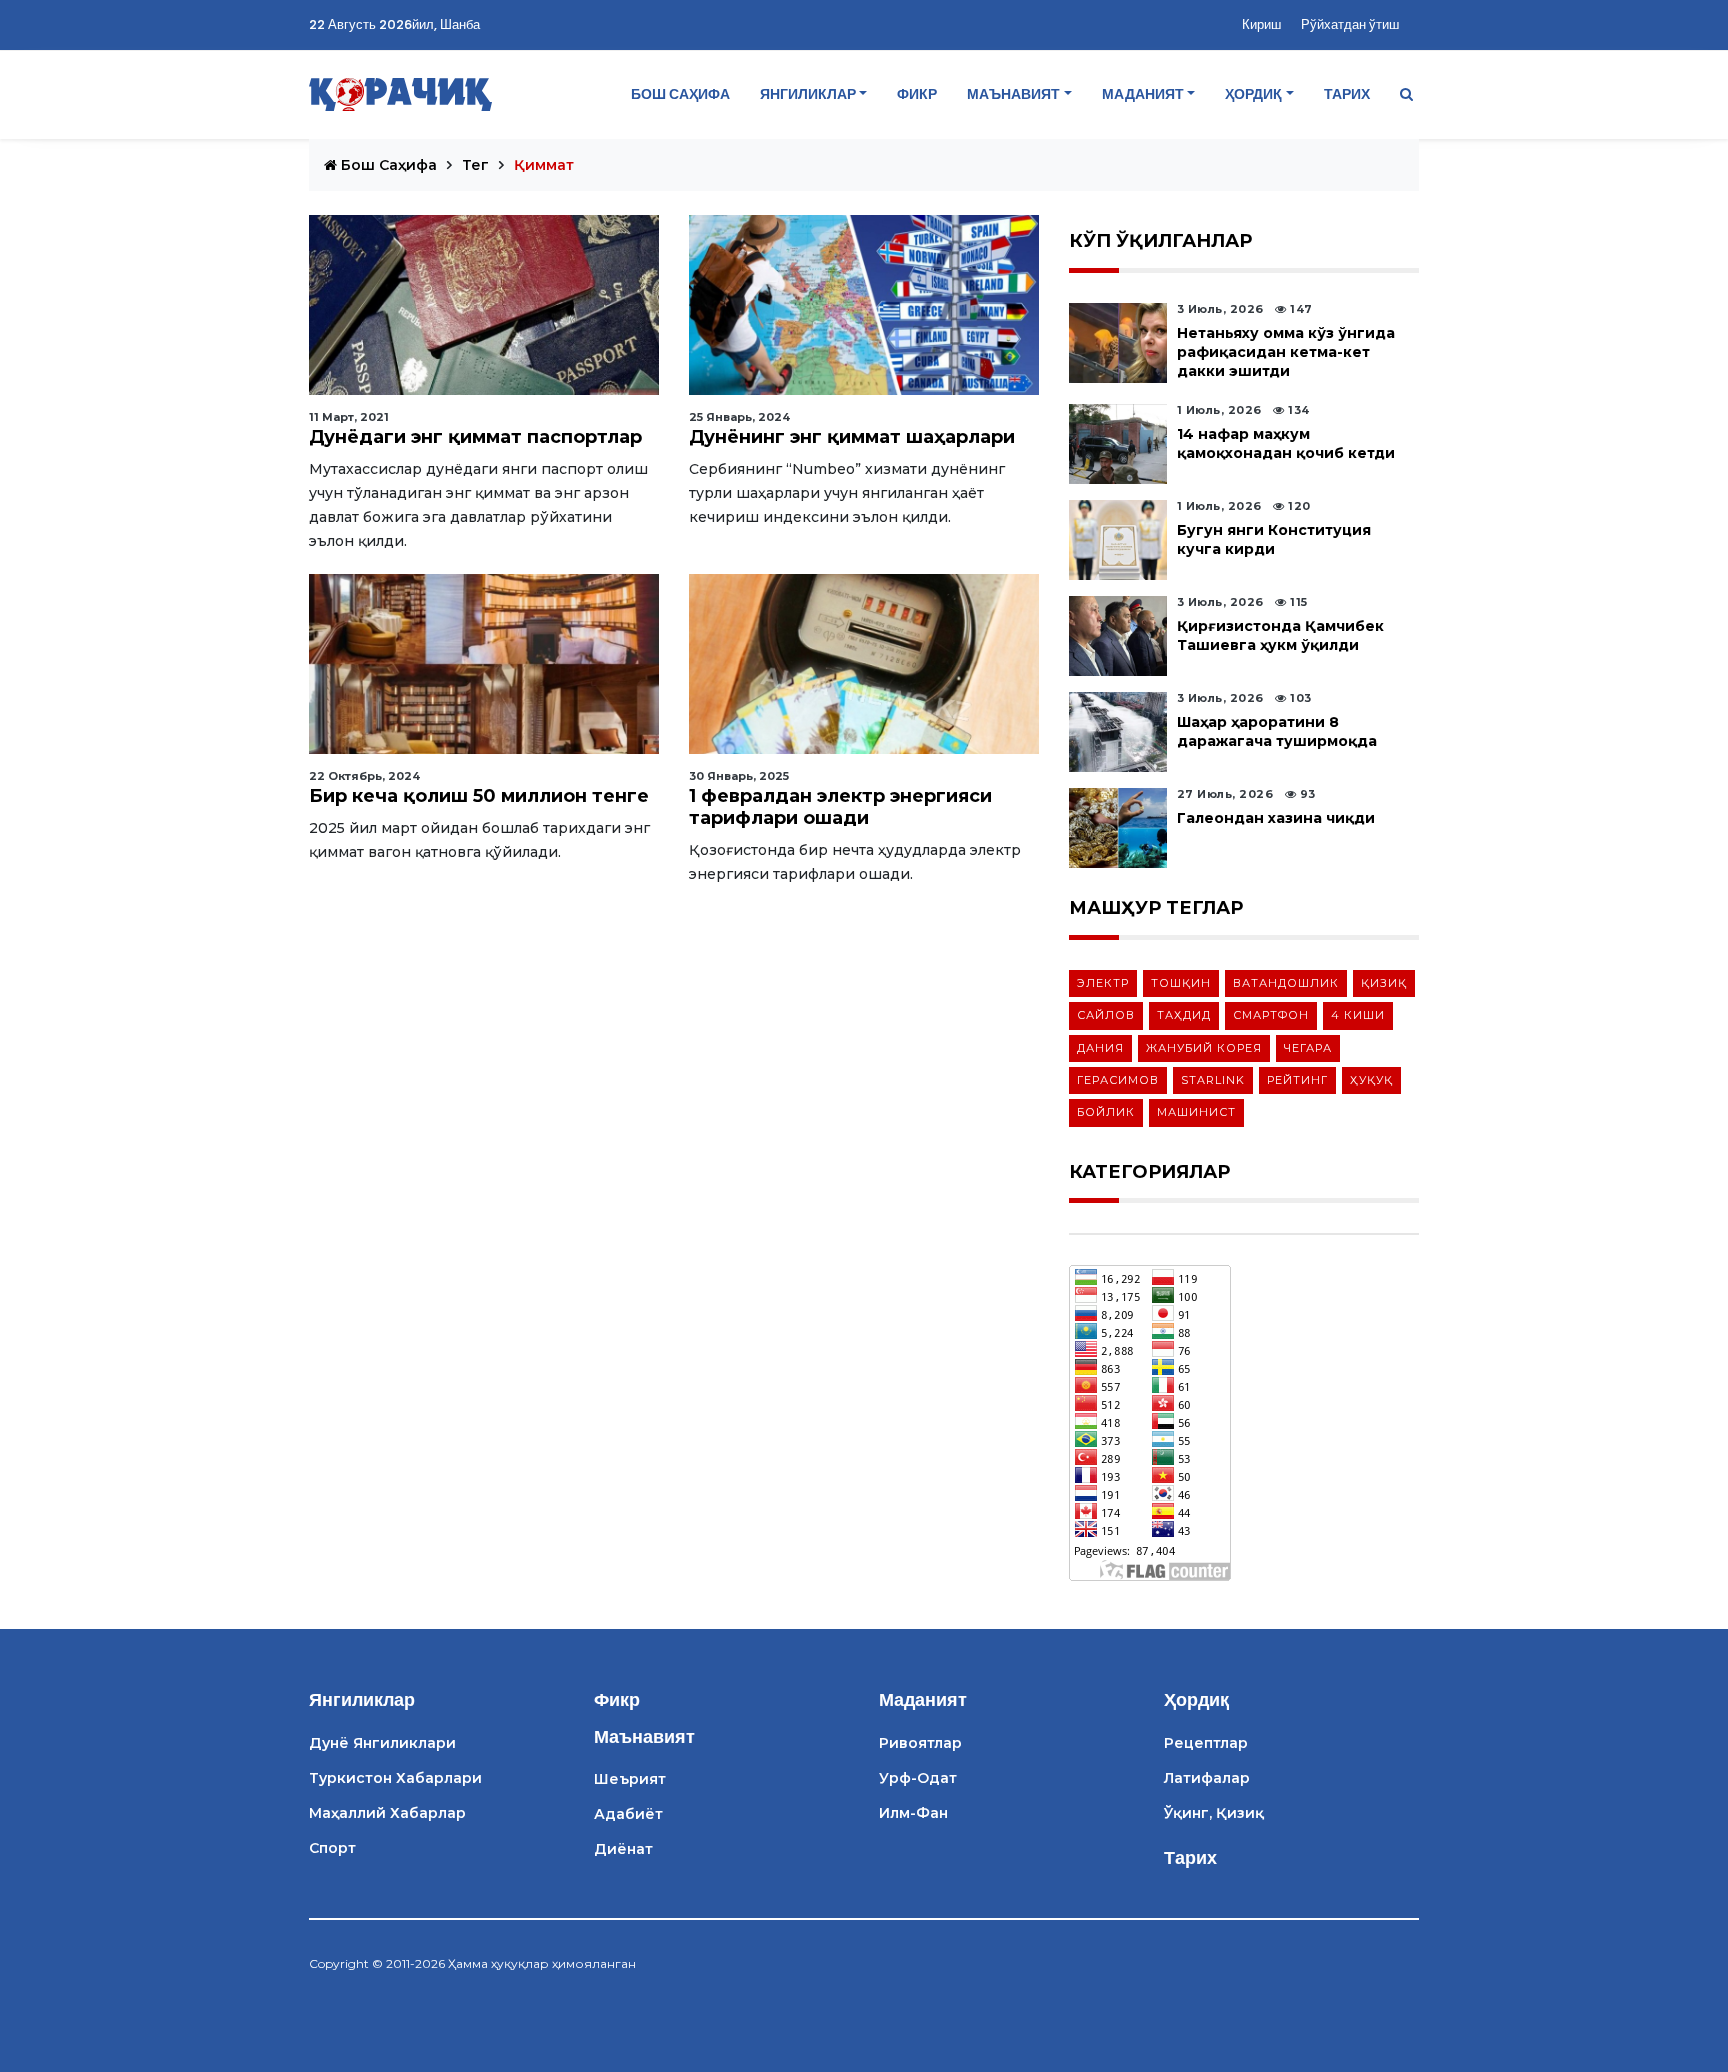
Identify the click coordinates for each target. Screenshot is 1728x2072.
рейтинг (1297, 1080)
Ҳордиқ (1253, 94)
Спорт (332, 1848)
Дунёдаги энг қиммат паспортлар (475, 437)
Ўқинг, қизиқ (1214, 1813)
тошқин (1181, 983)
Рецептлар (1206, 1743)
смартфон (1271, 1015)
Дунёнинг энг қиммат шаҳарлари (852, 437)
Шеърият (630, 1779)
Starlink (1213, 1080)
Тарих (1347, 94)
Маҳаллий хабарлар (387, 1813)
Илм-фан (913, 1813)
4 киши (1358, 1015)
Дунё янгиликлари (382, 1743)
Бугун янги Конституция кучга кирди (1274, 539)
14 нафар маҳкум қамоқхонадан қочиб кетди (1286, 443)
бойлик (1106, 1112)
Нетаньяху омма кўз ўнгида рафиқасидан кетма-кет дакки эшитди (1286, 352)
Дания (1100, 1048)
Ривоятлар (920, 1743)
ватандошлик (1286, 983)
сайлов (1106, 1015)
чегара (1308, 1048)
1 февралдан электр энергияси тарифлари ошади (840, 807)
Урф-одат (918, 1778)
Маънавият (1013, 94)
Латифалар (1207, 1778)
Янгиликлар (808, 94)
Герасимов (1118, 1080)
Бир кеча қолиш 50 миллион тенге (479, 796)
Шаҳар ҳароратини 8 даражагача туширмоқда (1277, 731)
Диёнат (623, 1849)
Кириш (1261, 24)
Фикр (917, 94)
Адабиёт (628, 1814)
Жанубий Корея (1204, 1048)
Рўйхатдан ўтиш (1350, 24)
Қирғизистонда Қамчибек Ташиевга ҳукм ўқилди (1280, 635)
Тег (475, 165)
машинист (1196, 1112)
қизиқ (1384, 983)
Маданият (1143, 94)
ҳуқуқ (1371, 1080)
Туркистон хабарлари (395, 1778)
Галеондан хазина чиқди (1276, 818)
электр (1103, 983)
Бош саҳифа (680, 94)
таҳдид (1184, 1015)
